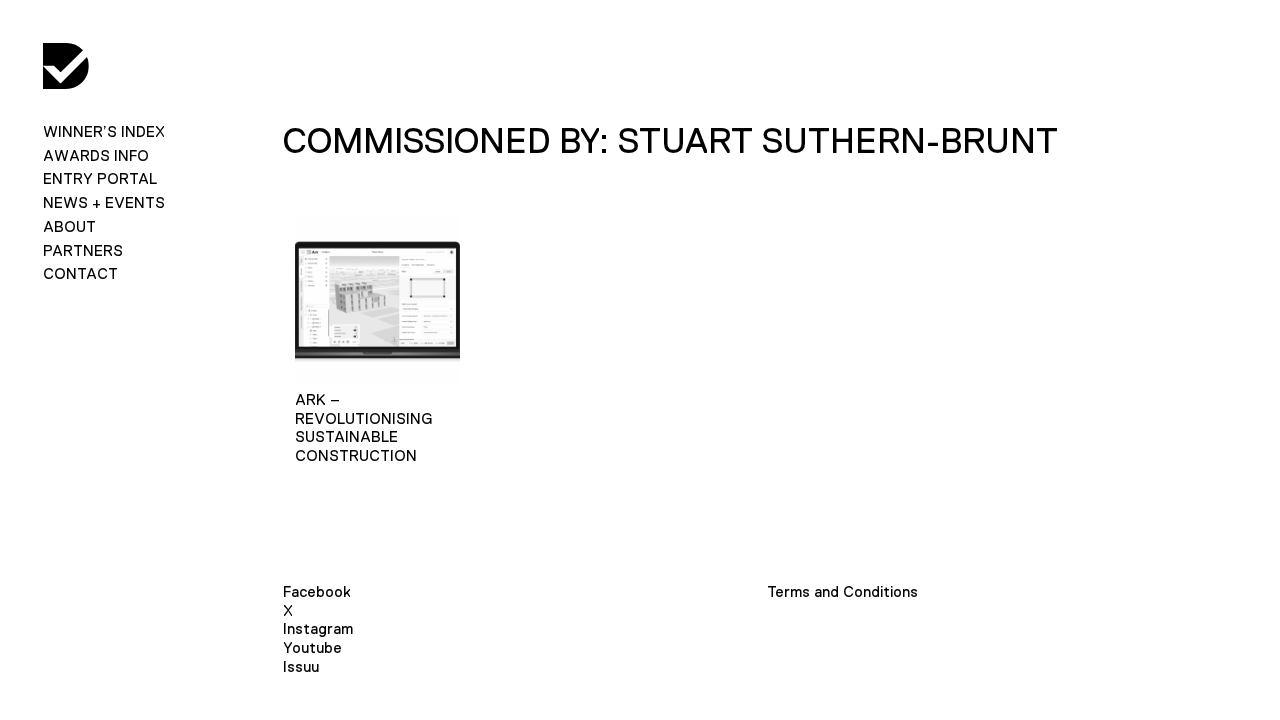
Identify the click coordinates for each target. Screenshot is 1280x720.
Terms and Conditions (842, 591)
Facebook (317, 591)
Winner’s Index (104, 131)
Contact (80, 273)
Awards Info (96, 155)
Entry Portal (100, 178)
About (69, 226)
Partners (83, 250)
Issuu (301, 666)
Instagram (318, 628)
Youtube (312, 647)
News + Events (104, 202)
